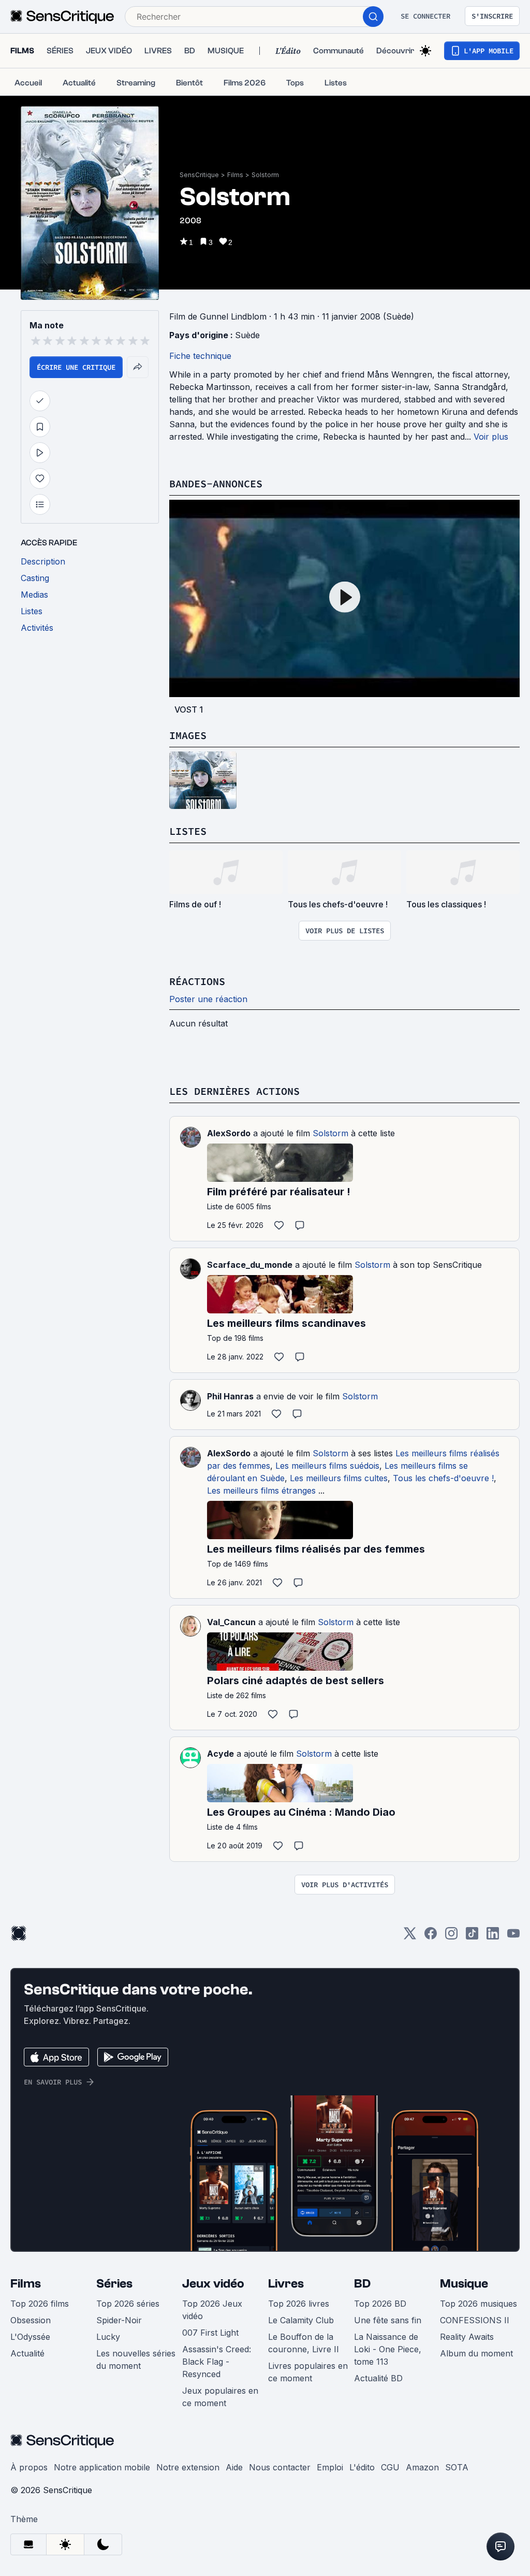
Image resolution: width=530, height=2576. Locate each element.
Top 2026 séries (128, 2304)
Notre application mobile (102, 2467)
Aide (234, 2467)
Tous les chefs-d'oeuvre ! (443, 1478)
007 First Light (210, 2333)
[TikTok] (472, 1937)
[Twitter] (410, 1937)
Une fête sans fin (388, 2320)
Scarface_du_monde (250, 1265)
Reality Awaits (467, 2337)
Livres (286, 2284)
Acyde (220, 1754)
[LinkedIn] (493, 1937)
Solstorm (265, 175)
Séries (114, 2284)
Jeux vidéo (213, 2284)
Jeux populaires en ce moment (220, 2397)
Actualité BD (378, 2378)
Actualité (27, 2353)
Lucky (108, 2337)
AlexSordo (229, 1133)
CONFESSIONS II (475, 2320)
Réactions (197, 981)
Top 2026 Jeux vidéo (212, 2310)
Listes (188, 831)
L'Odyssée (30, 2337)
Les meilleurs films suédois (327, 1466)
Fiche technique (200, 356)
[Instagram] (451, 1937)
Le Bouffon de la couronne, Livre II (304, 2343)
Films (235, 175)
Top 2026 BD (380, 2304)
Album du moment (476, 2353)
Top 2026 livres (299, 2304)
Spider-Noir (119, 2320)
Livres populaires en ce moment (308, 2372)
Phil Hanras (230, 1396)
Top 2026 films (40, 2304)
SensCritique (199, 175)
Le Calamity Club (301, 2320)
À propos (29, 2467)
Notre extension (188, 2467)
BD (362, 2284)
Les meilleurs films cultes (339, 1478)
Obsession (31, 2320)
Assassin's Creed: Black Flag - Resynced (217, 2362)
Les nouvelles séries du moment (136, 2360)
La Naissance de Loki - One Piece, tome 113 (388, 2349)
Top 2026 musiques (479, 2304)
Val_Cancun (231, 1622)
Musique (464, 2284)
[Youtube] (513, 1937)
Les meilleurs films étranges (261, 1490)
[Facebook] (431, 1937)
